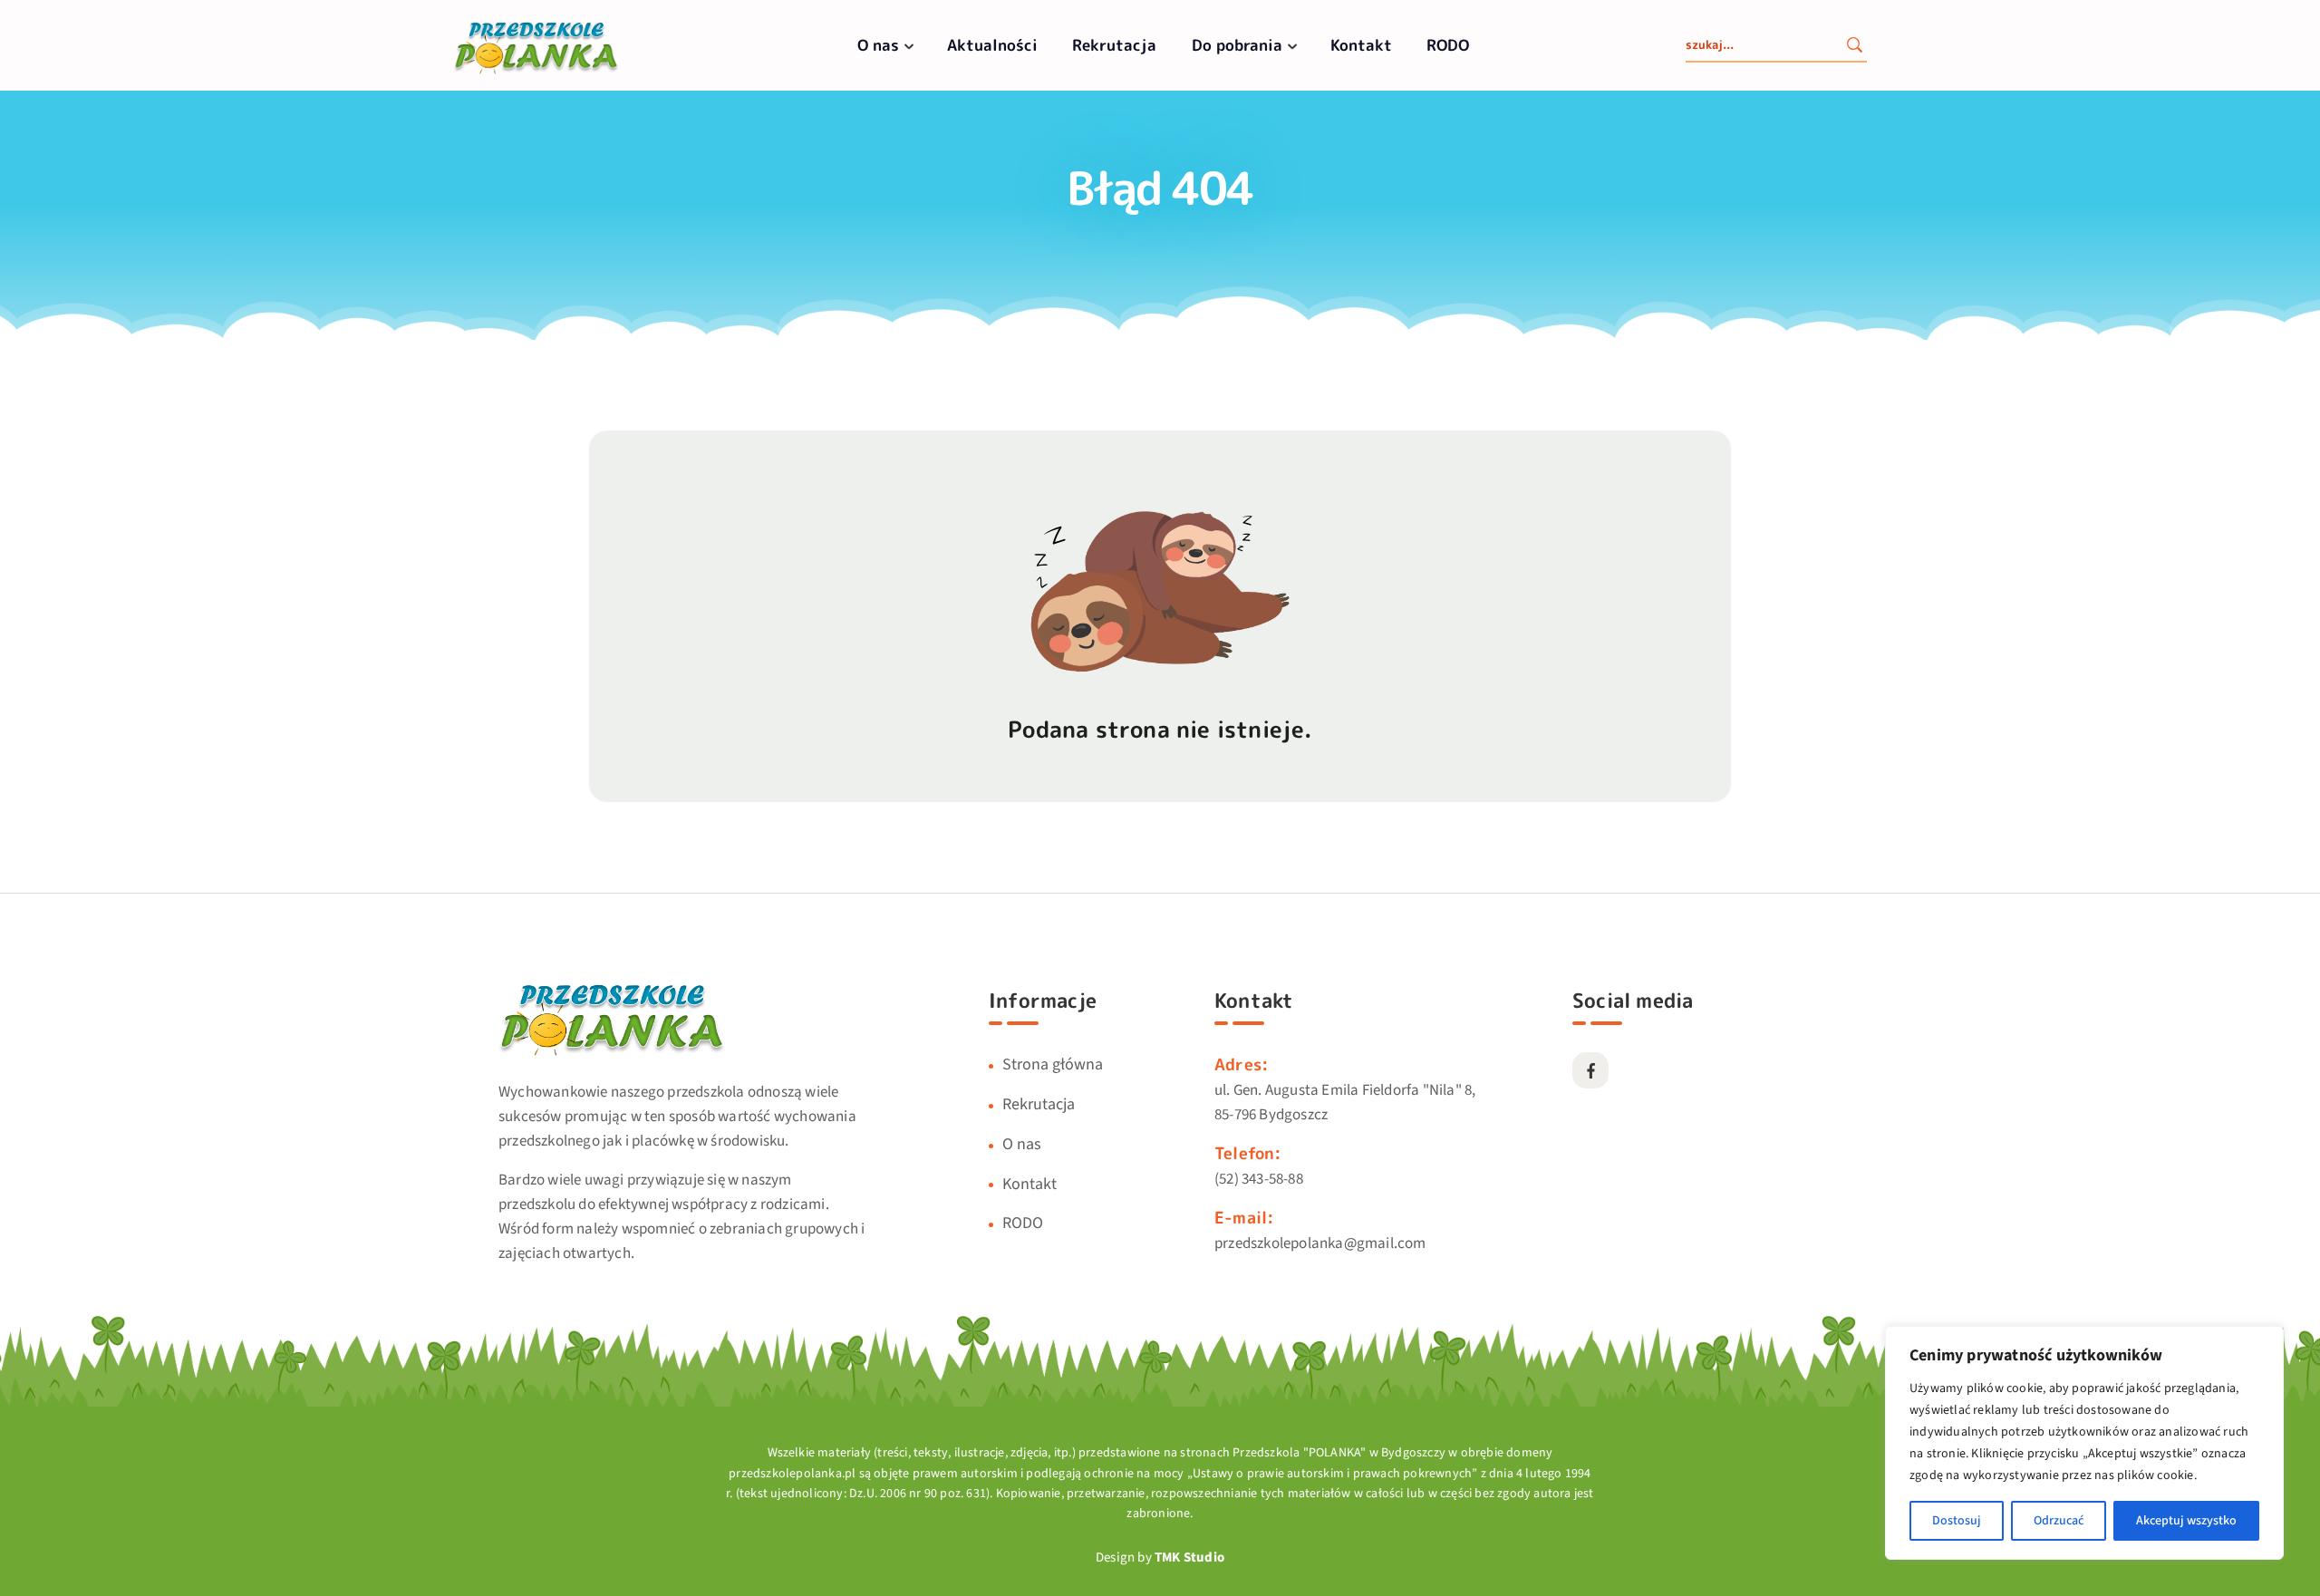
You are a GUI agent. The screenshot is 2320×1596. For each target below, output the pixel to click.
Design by (1160, 1557)
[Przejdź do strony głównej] (536, 72)
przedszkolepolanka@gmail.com (1320, 1243)
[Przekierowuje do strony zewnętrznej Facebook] (1590, 1070)
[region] (2084, 1443)
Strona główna (1053, 1064)
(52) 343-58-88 (1259, 1179)
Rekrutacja (1114, 45)
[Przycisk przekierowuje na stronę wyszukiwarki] (1854, 47)
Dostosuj (1957, 1521)
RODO (1448, 45)
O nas (878, 45)
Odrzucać (2059, 1521)
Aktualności (992, 45)
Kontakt (1361, 45)
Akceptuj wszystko (2186, 1521)
